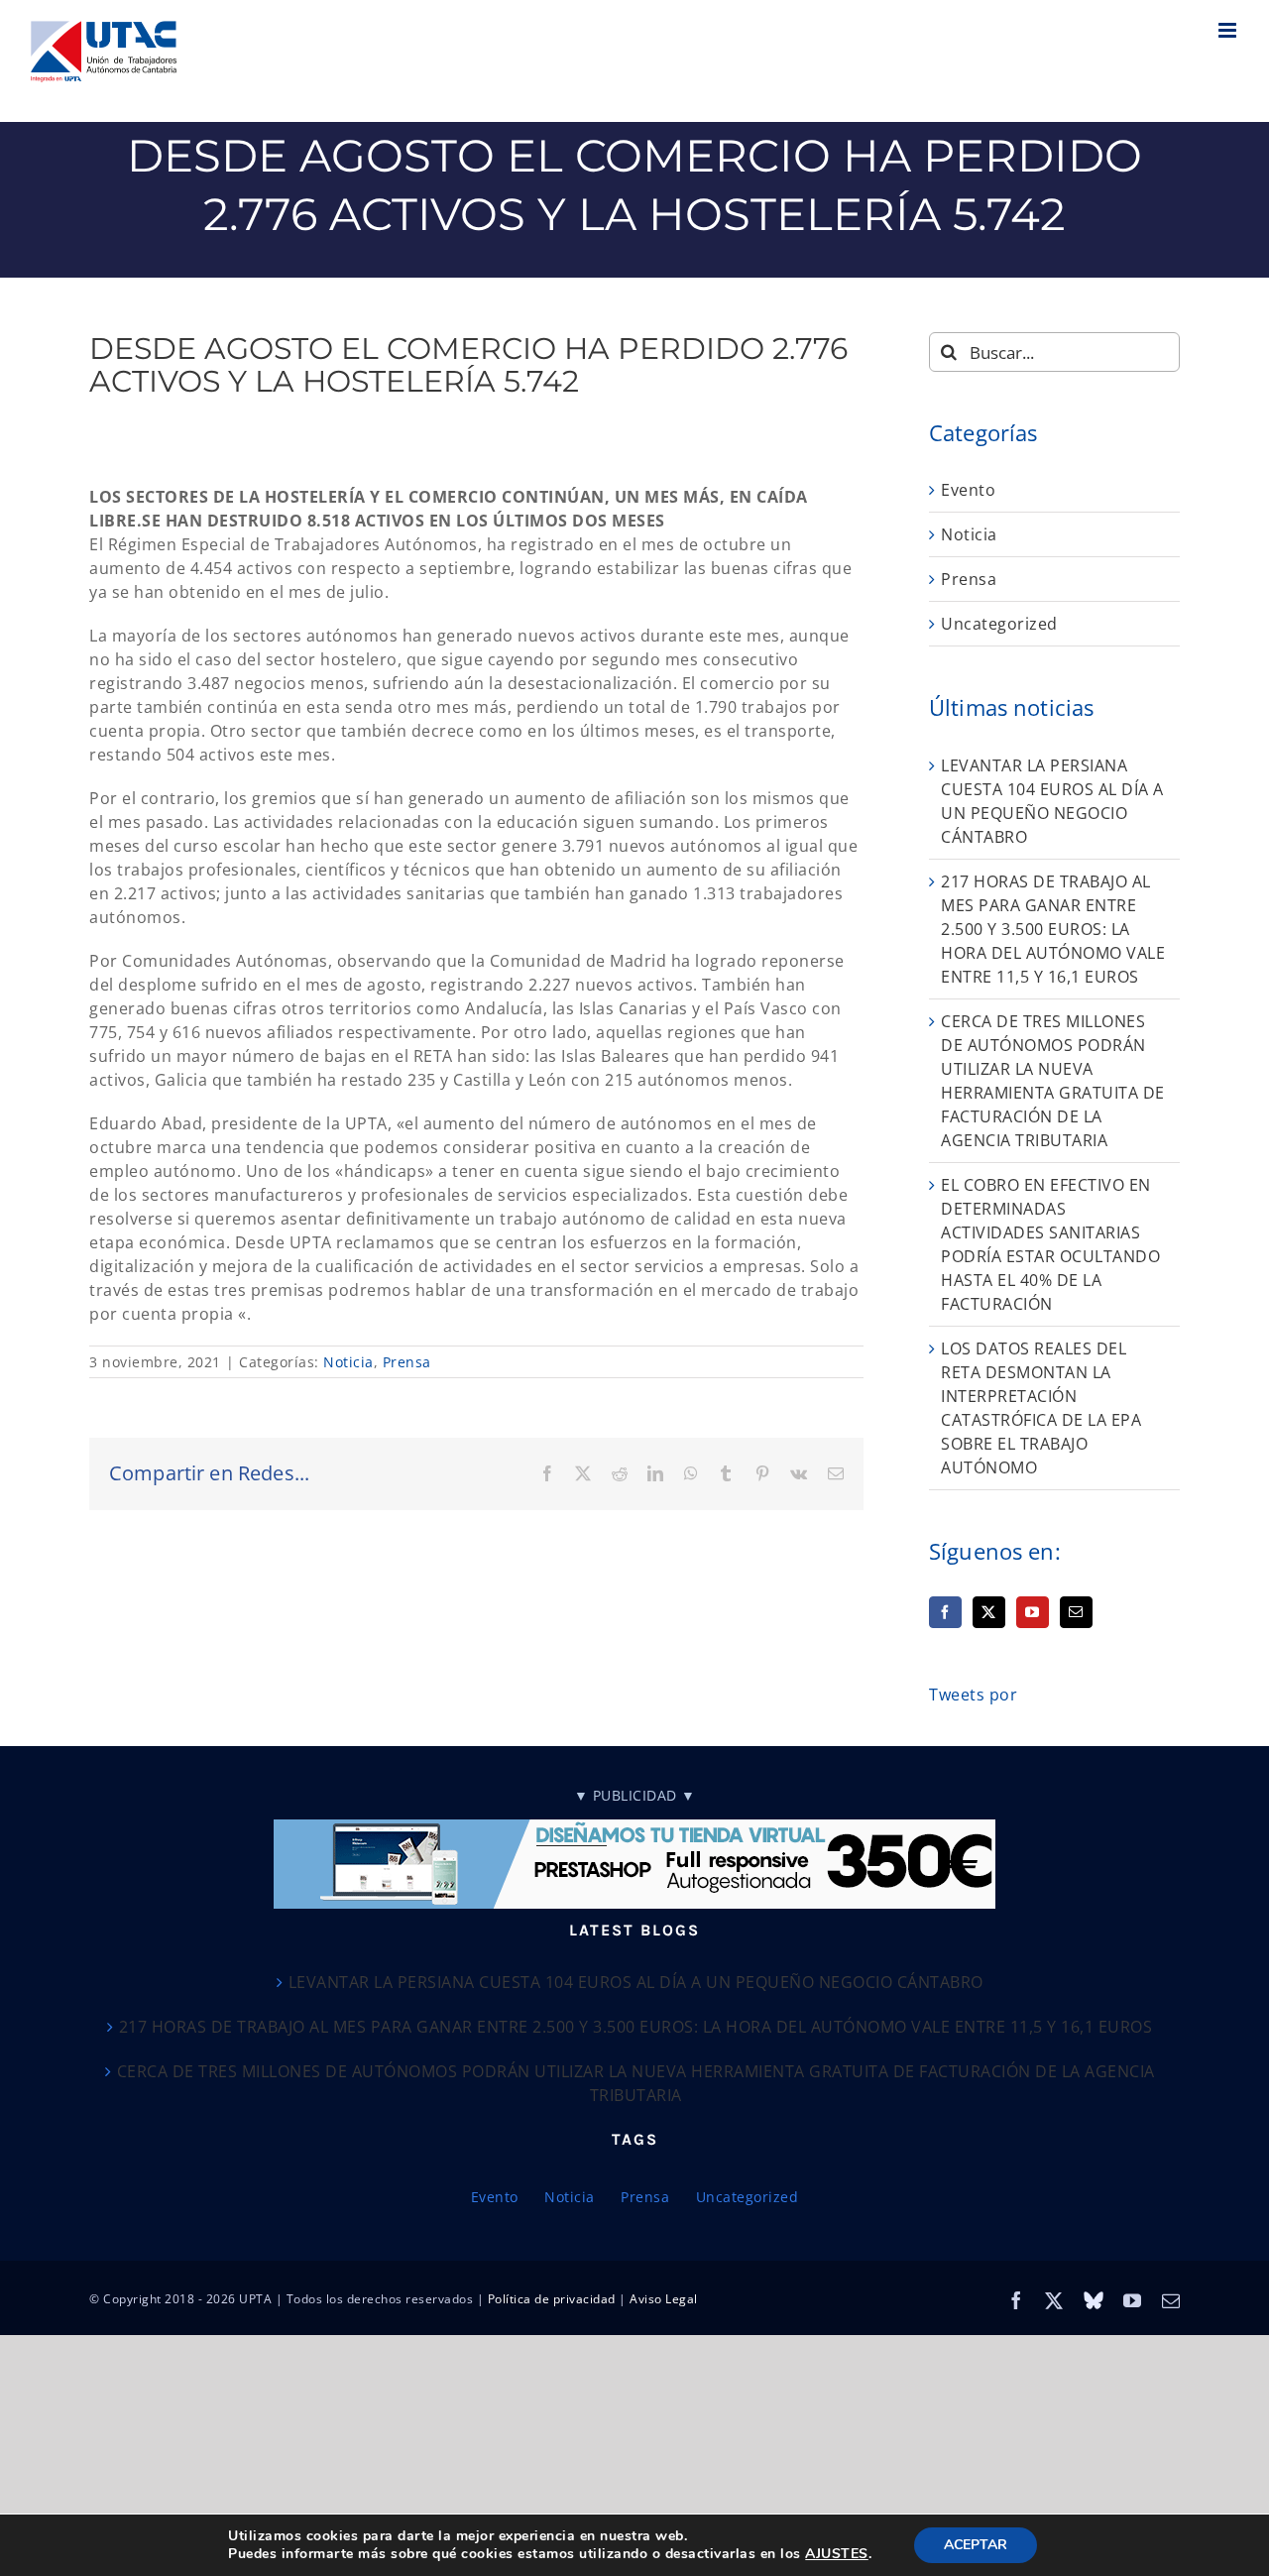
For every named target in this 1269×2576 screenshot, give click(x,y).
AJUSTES (837, 2554)
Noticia (348, 1362)
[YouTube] (1033, 1612)
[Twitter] (989, 1612)
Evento (968, 490)
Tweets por (973, 1695)
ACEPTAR (976, 2545)
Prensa (407, 1362)
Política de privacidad (552, 2299)
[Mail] (1076, 1612)
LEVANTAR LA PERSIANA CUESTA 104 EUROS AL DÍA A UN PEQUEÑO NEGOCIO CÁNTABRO (636, 1982)
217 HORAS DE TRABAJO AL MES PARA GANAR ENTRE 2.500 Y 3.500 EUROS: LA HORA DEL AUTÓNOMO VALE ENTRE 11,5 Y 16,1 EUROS (1053, 929)
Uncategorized (999, 624)
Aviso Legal (664, 2299)
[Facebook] (945, 1612)
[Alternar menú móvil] (1229, 30)
